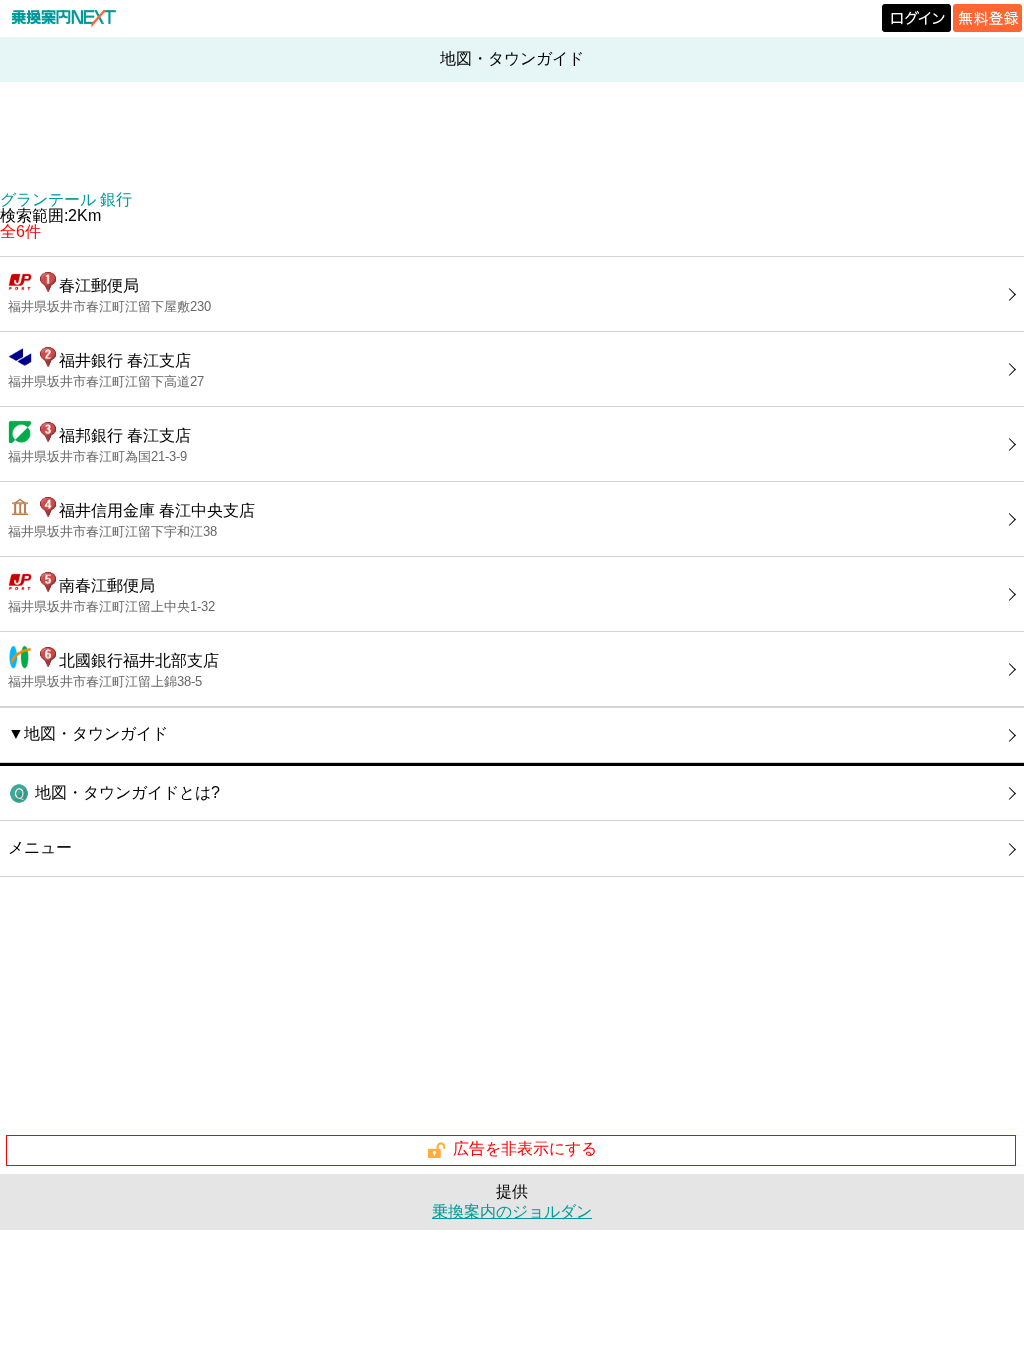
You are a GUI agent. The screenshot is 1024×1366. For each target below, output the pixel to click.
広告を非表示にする (525, 1149)
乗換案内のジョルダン (512, 1211)
